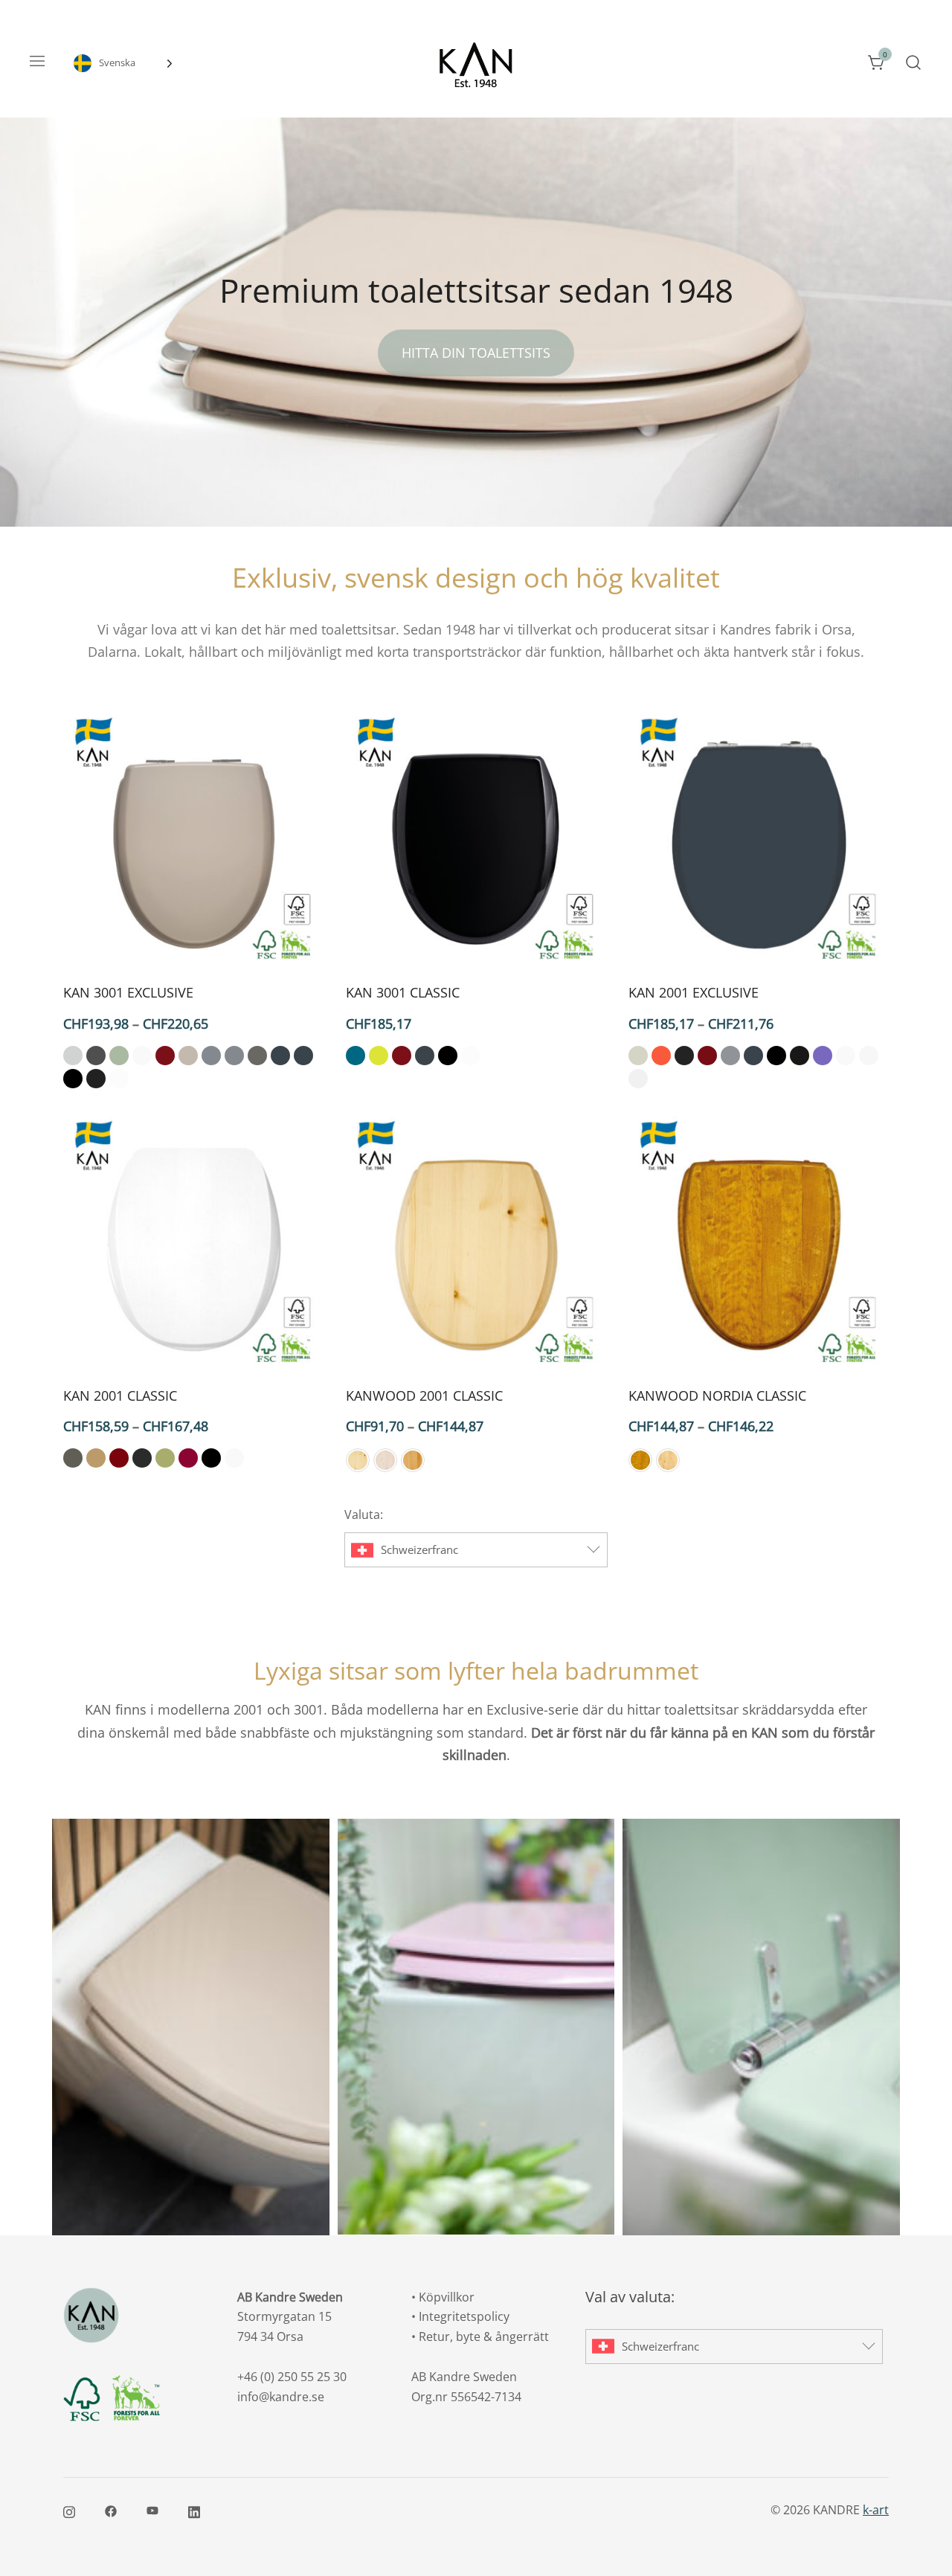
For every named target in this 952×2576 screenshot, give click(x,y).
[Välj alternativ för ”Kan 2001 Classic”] (104, 1349)
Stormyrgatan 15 (284, 2316)
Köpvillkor (447, 2297)
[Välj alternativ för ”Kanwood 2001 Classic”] (387, 1349)
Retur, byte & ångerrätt (484, 2336)
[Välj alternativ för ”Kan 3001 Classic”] (387, 946)
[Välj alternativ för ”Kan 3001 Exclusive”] (104, 946)
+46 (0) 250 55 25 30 (292, 2377)
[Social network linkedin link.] (194, 2510)
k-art (876, 2510)
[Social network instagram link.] (69, 2510)
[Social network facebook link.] (111, 2510)
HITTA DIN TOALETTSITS (476, 353)
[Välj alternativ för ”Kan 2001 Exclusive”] (669, 946)
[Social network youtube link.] (152, 2510)
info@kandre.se (281, 2397)
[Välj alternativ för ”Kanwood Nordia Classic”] (669, 1349)
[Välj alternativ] (193, 840)
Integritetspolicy (464, 2316)
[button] (73, 1056)
